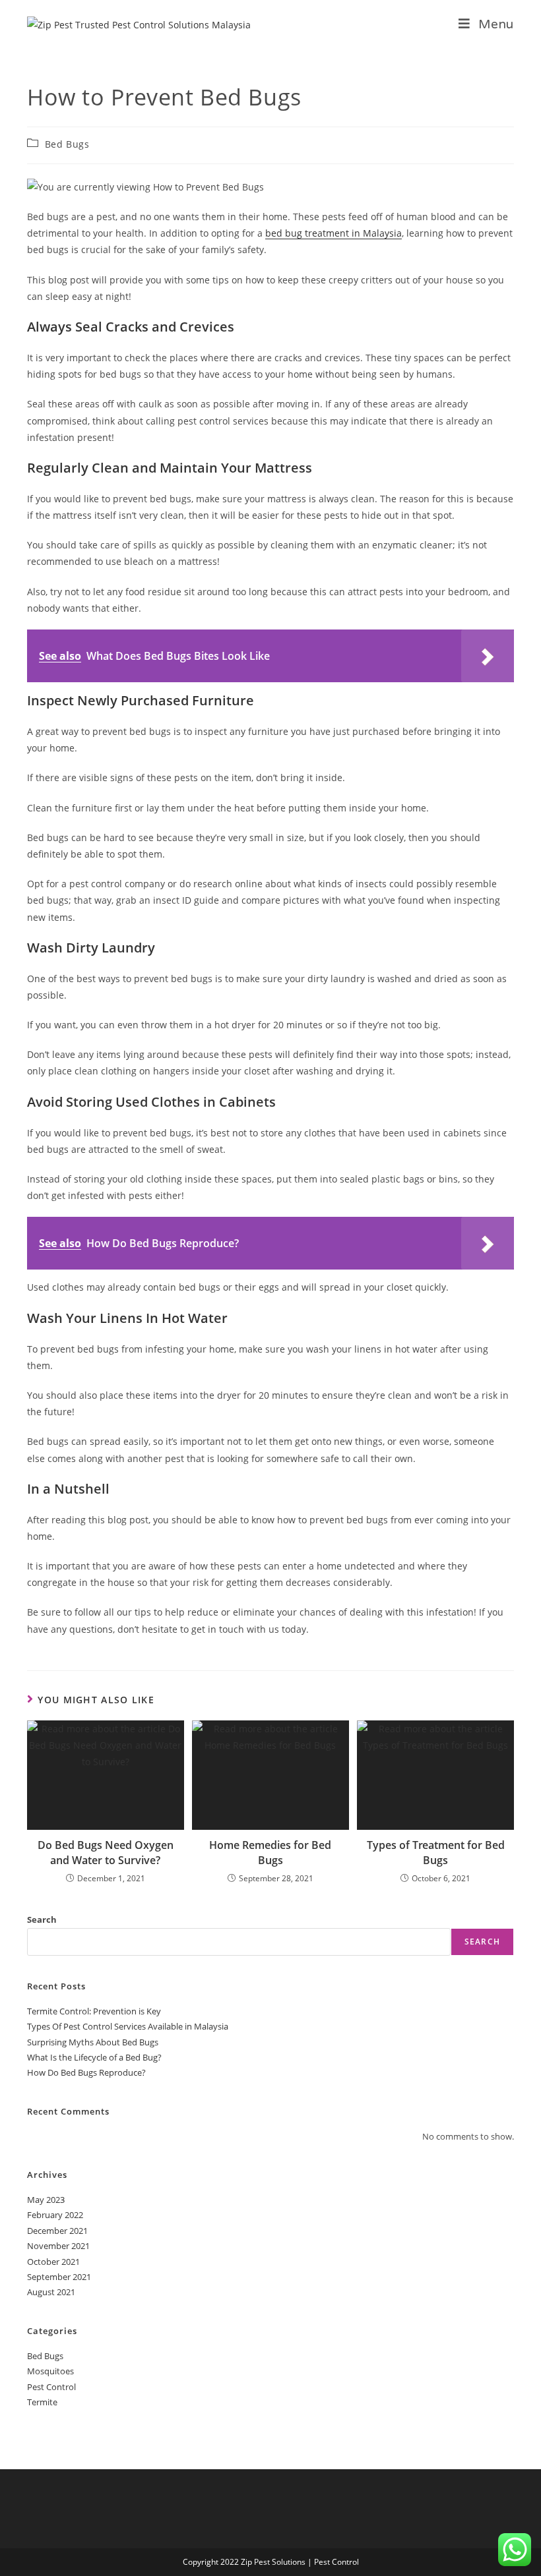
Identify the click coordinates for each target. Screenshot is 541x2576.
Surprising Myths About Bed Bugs (93, 2042)
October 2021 (53, 2262)
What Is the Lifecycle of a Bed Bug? (94, 2057)
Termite (42, 2402)
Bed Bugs (67, 144)
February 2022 (55, 2215)
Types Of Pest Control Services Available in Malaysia (128, 2026)
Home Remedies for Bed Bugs (270, 1852)
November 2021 (58, 2246)
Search (42, 1919)
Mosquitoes (50, 2371)
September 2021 (59, 2277)
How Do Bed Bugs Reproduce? (86, 2072)
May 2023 (46, 2200)
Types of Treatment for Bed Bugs (436, 1852)
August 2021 (51, 2292)
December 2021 (57, 2231)
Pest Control (51, 2387)
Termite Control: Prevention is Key (94, 2011)
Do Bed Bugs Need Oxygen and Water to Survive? (106, 1852)
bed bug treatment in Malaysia (334, 233)
